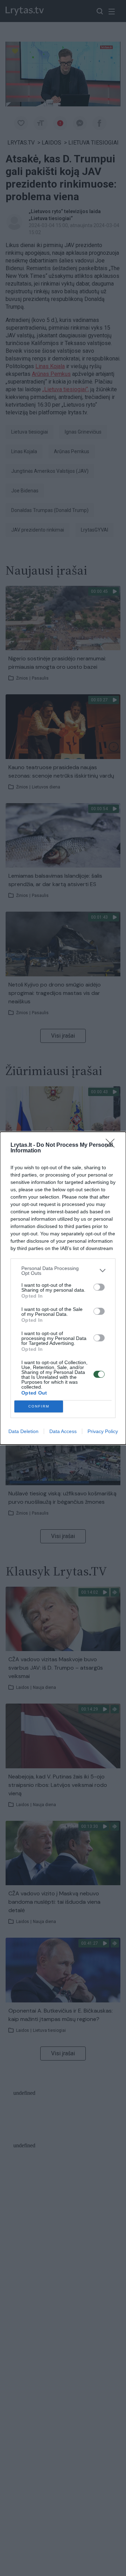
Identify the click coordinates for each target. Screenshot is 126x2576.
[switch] (99, 1287)
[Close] (112, 1145)
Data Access (63, 1431)
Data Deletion (23, 1431)
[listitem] (63, 1271)
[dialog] (63, 1288)
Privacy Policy (103, 1431)
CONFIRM (39, 1406)
